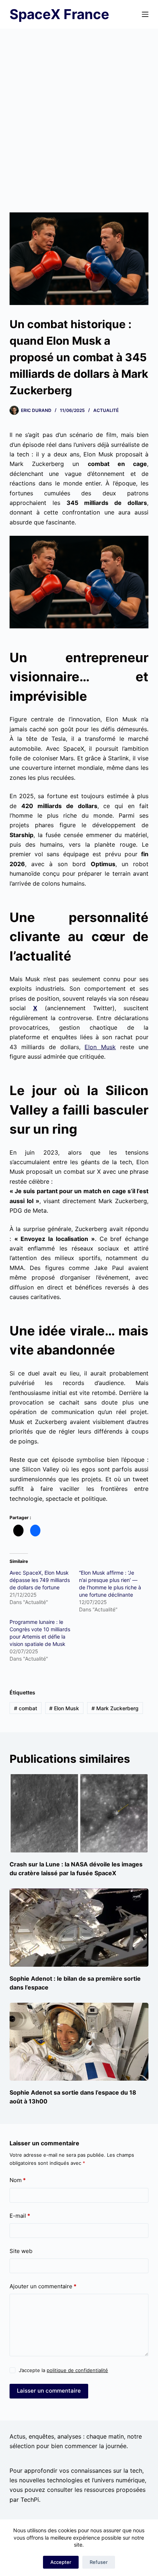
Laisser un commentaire (49, 2391)
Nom (18, 2180)
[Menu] (145, 14)
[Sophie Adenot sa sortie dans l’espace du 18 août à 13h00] (79, 2042)
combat (26, 1708)
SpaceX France (59, 14)
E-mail (20, 2216)
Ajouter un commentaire (43, 2286)
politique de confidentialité (77, 2370)
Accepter (61, 2562)
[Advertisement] (79, 111)
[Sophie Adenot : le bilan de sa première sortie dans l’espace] (79, 1928)
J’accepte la (63, 2370)
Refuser (99, 2562)
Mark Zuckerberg (115, 1708)
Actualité (106, 410)
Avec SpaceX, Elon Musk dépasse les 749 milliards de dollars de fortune (40, 1580)
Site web (21, 2251)
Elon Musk (100, 1047)
